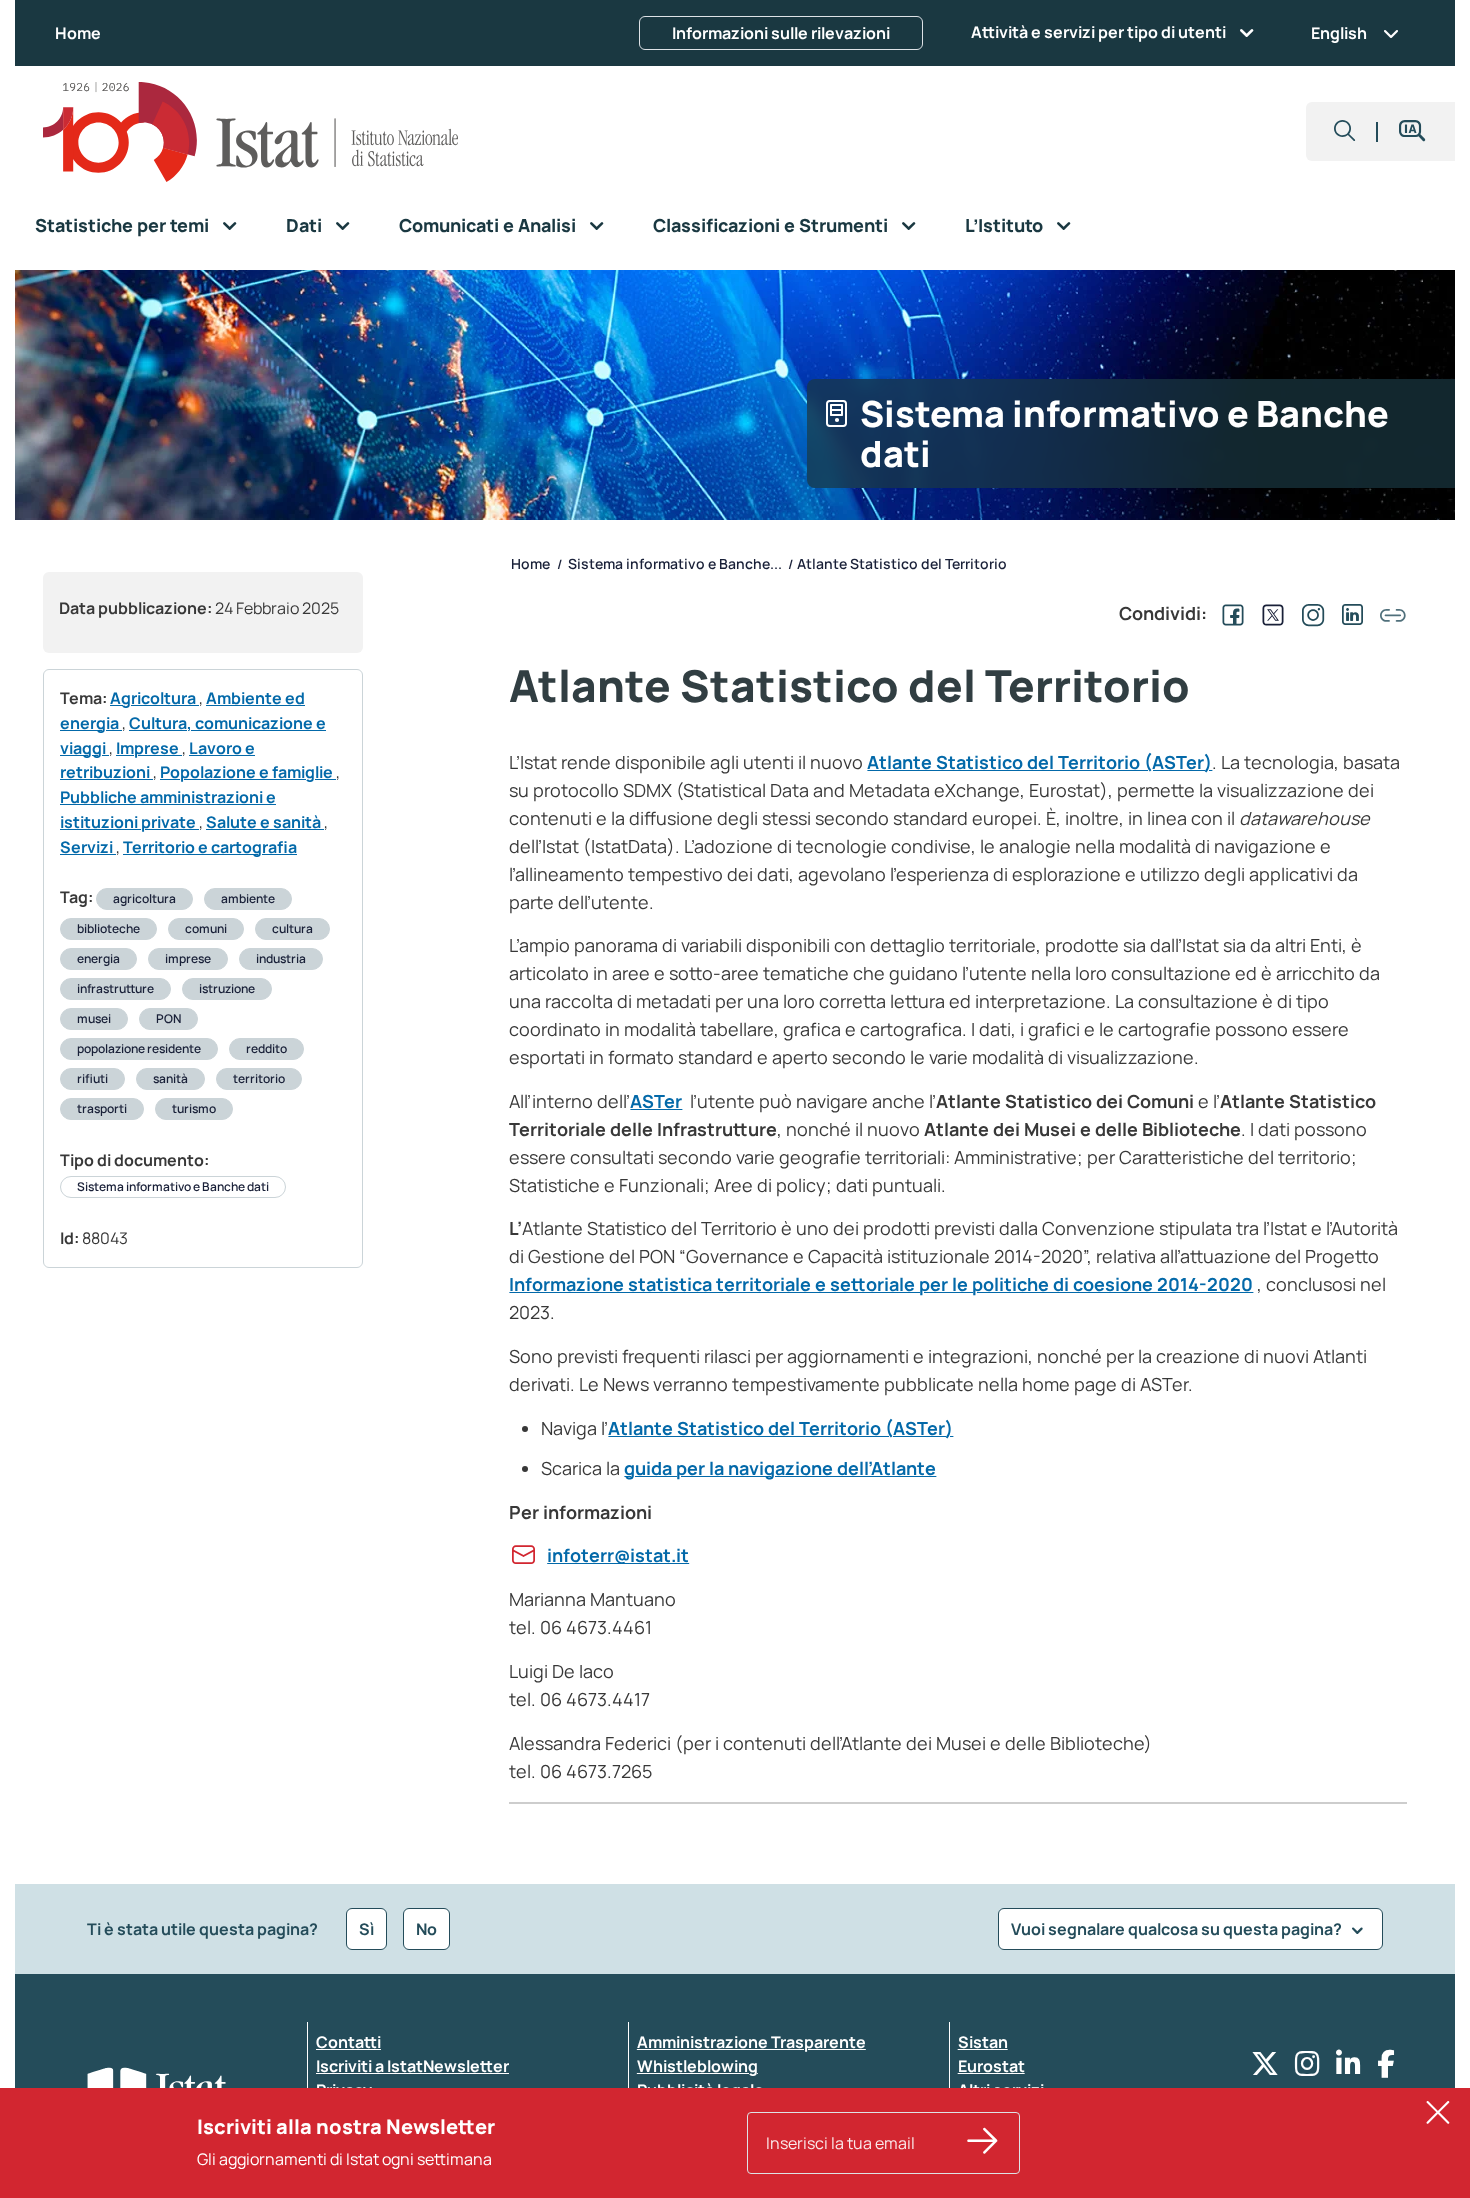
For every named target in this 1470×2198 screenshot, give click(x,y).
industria (281, 958)
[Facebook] (1386, 2068)
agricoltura (144, 898)
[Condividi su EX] (1269, 613)
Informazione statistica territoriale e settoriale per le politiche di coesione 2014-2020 (881, 1284)
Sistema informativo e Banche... (675, 563)
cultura (292, 928)
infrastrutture (115, 988)
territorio (259, 1078)
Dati (304, 225)
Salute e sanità (265, 822)
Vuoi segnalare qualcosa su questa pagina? (1178, 1929)
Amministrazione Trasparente (751, 2042)
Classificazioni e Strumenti (770, 225)
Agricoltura (154, 698)
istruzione (227, 988)
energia (98, 958)
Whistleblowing (697, 2066)
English (1339, 33)
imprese (188, 958)
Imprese (149, 748)
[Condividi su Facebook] (1229, 613)
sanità (170, 1078)
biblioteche (108, 928)
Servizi (88, 847)
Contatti (348, 2042)
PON (168, 1018)
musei (94, 1018)
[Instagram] (1307, 2068)
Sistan (983, 2042)
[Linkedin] (1348, 2068)
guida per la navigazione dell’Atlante (780, 1468)
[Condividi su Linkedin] (1349, 613)
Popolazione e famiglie (248, 772)
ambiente (248, 898)
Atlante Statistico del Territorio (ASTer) (1039, 762)
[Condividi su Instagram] (1309, 613)
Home (78, 33)
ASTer (656, 1101)
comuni (206, 928)
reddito (266, 1048)
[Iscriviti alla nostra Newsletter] (983, 2143)
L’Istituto (1004, 225)
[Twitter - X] (1265, 2068)
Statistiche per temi (122, 225)
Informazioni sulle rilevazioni (781, 33)
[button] (1345, 131)
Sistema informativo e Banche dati (173, 1186)
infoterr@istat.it (618, 1555)
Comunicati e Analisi (487, 225)
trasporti (102, 1108)
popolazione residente (139, 1048)
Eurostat (991, 2066)
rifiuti (92, 1078)
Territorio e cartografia (210, 847)
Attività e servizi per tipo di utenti (1098, 32)
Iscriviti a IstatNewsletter (412, 2066)
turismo (194, 1108)
